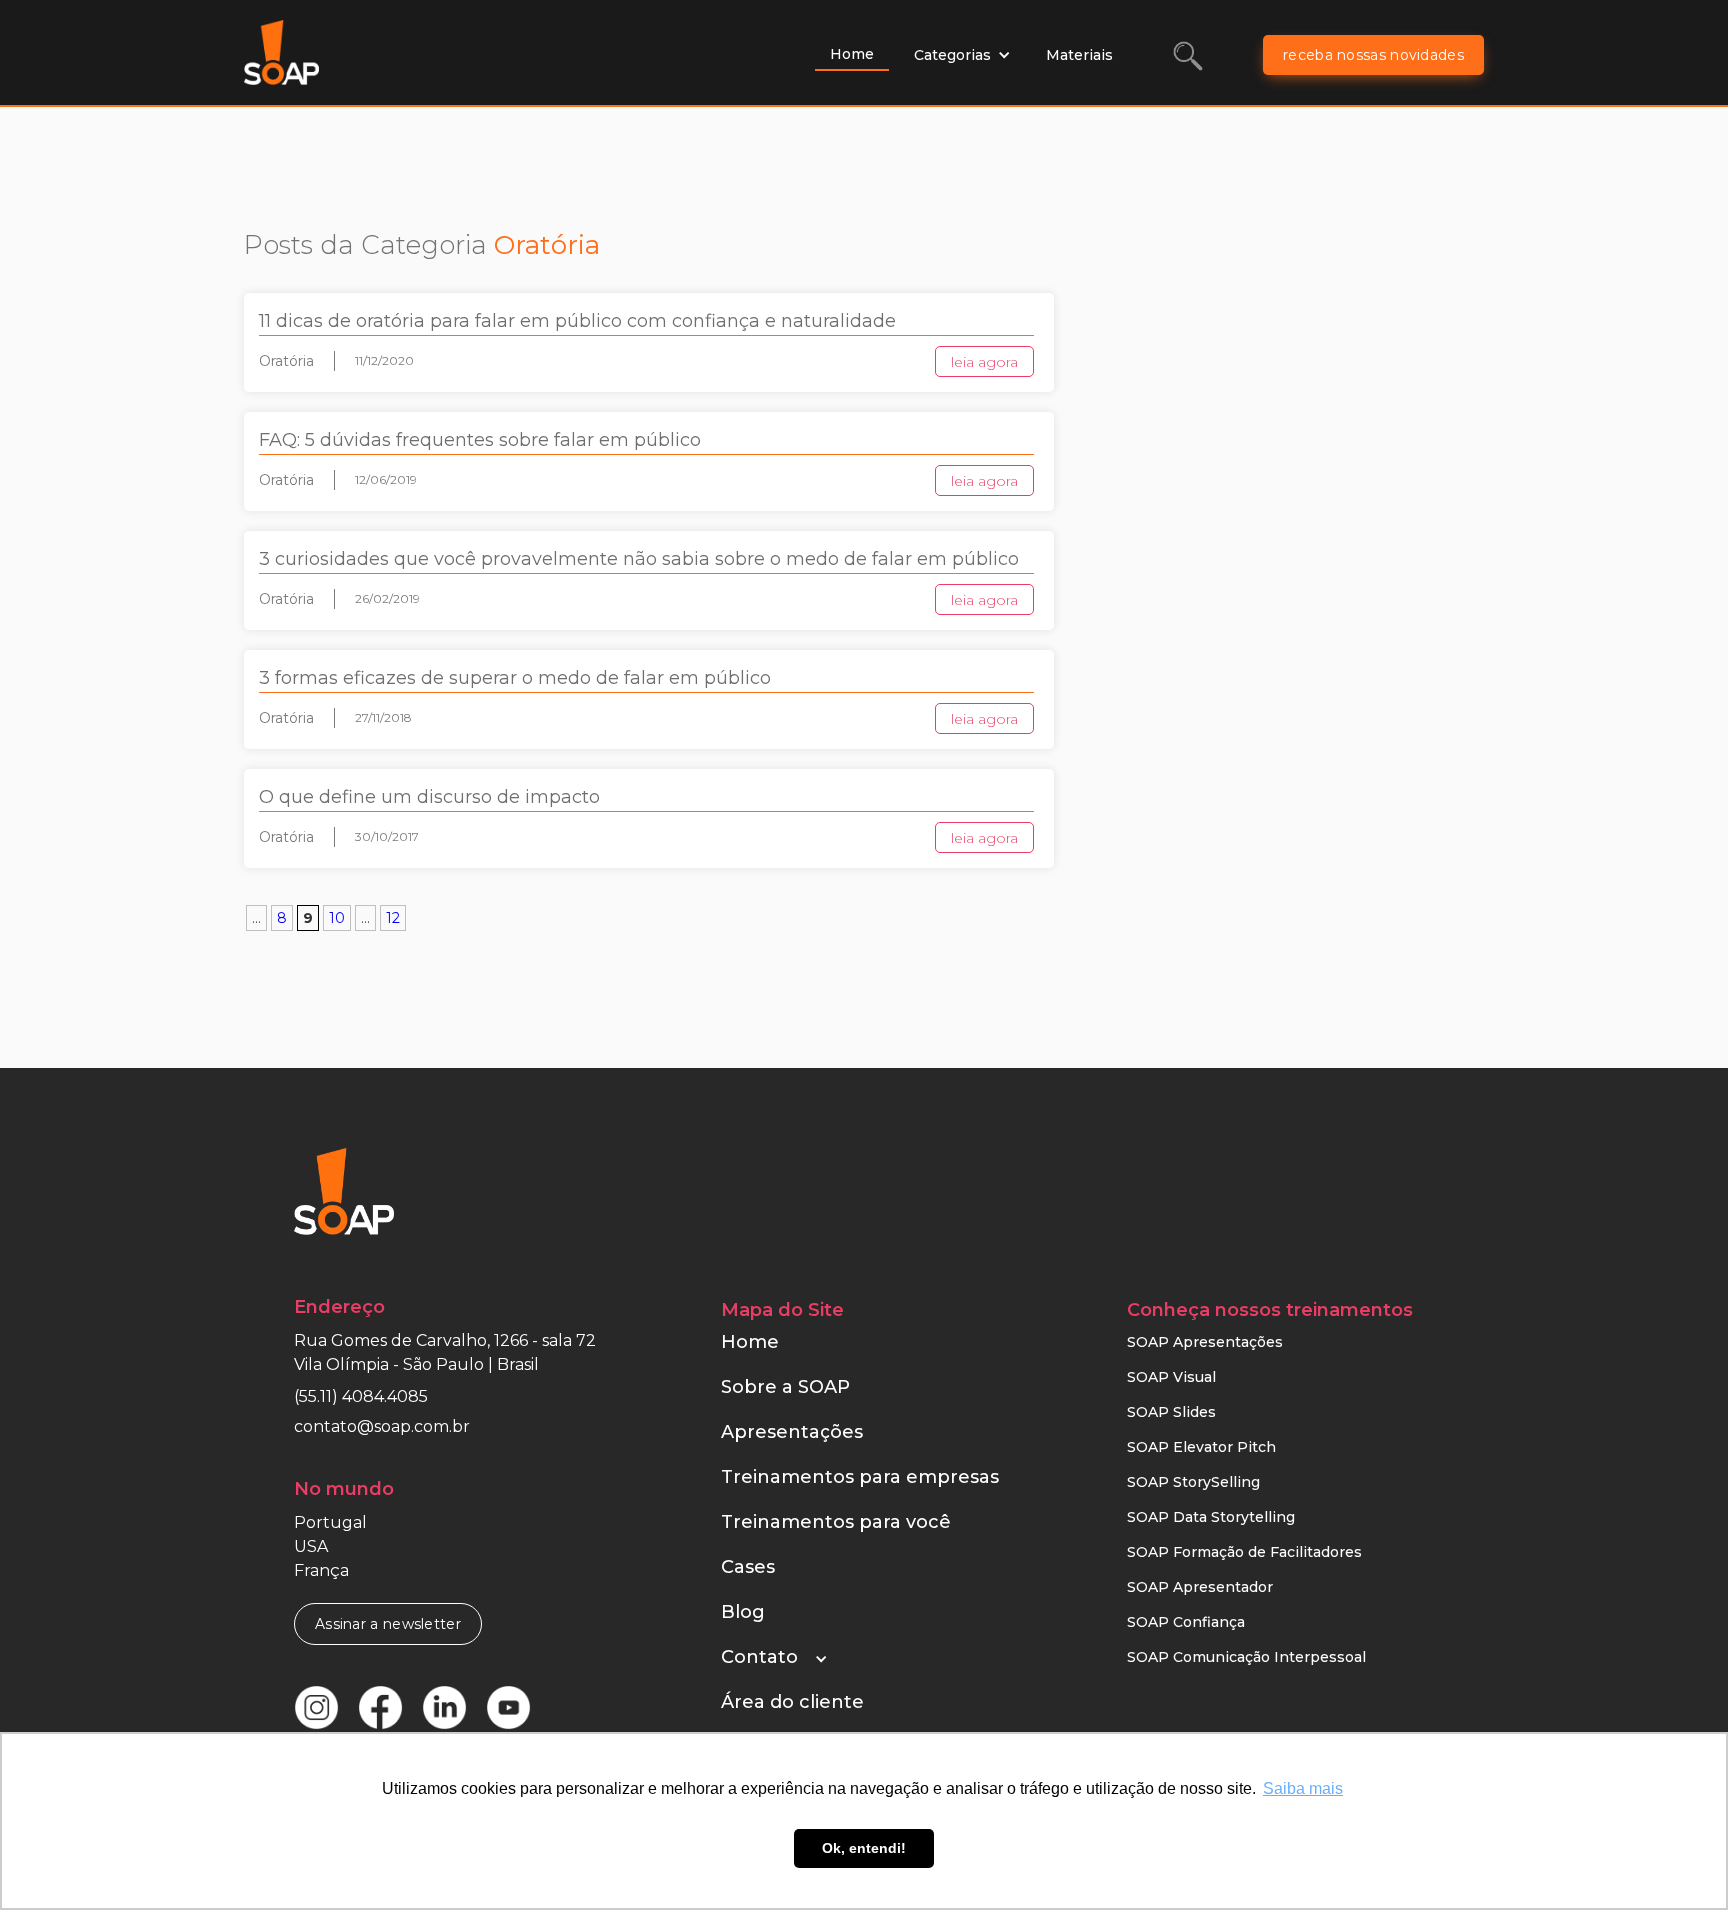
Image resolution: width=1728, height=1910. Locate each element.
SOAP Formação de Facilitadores (1244, 1552)
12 (393, 918)
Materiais (1079, 55)
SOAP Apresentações (1205, 1342)
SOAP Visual (1171, 1377)
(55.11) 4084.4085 (361, 1396)
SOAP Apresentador (1200, 1587)
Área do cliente (792, 1702)
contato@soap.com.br (382, 1426)
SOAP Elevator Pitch (1201, 1447)
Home (852, 54)
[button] (962, 55)
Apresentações (792, 1432)
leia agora (984, 362)
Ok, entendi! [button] (864, 1848)
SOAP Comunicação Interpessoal (1246, 1657)
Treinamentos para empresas (860, 1477)
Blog (743, 1612)
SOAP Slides (1171, 1412)
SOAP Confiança (1186, 1622)
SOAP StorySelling (1193, 1482)
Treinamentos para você (836, 1522)
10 (337, 918)
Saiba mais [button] (1303, 1788)
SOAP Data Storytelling (1211, 1517)
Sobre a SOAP (785, 1387)
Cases (748, 1567)
